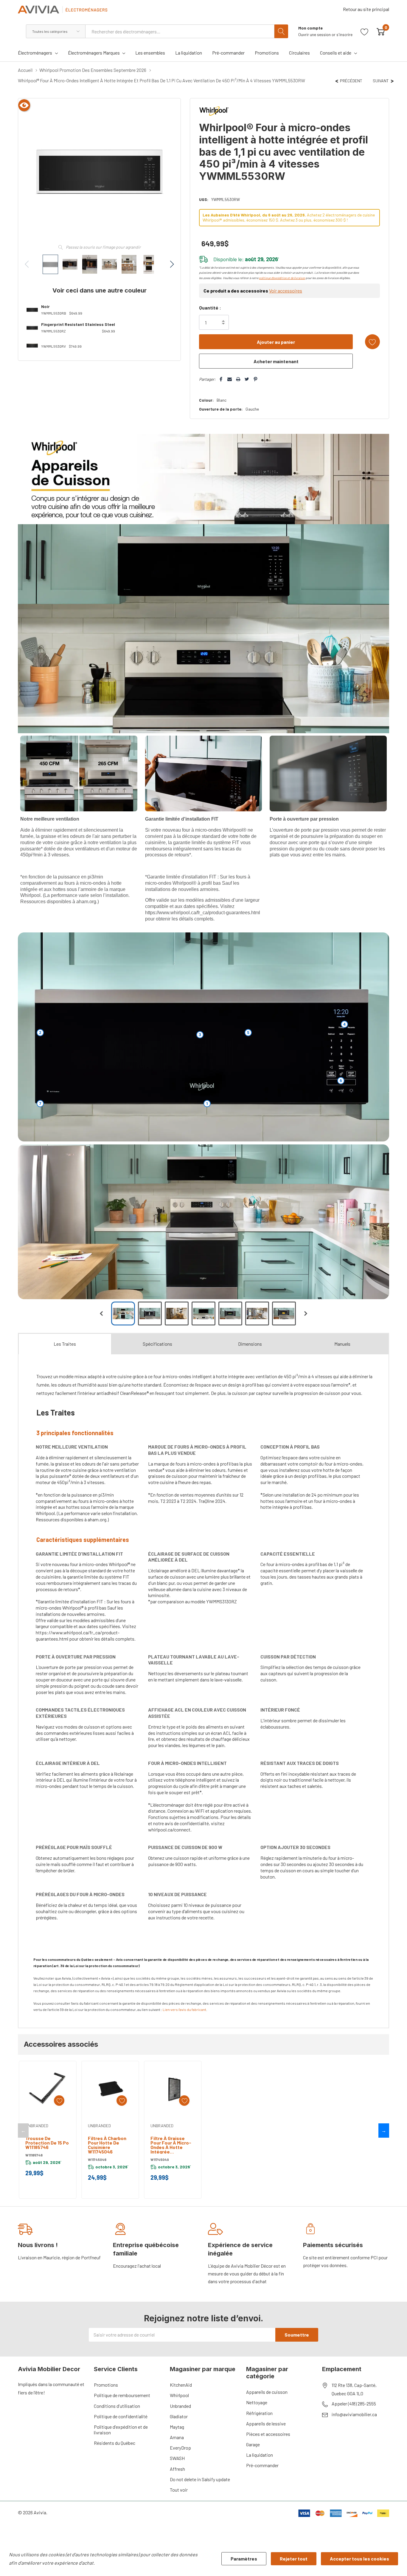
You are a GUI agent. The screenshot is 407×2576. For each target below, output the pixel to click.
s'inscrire (344, 34)
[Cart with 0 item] (381, 31)
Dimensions (250, 1344)
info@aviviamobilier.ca (354, 2414)
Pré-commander (262, 2465)
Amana (177, 2437)
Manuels (342, 1344)
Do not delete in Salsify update (200, 2479)
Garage (253, 2444)
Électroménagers (35, 53)
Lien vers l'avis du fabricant (184, 2009)
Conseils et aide (336, 53)
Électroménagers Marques (94, 53)
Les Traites (65, 1344)
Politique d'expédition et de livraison (121, 2430)
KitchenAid (181, 2385)
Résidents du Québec (115, 2443)
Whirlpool (179, 2395)
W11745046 (97, 2159)
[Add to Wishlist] (372, 342)
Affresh (177, 2469)
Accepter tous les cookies (359, 2559)
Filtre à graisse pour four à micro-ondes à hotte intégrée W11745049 (171, 2145)
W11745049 (160, 2159)
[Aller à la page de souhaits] (365, 31)
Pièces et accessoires (268, 2434)
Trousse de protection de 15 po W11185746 (47, 2143)
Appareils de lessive (266, 2423)
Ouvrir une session (315, 34)
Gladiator (179, 2416)
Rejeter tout (294, 2559)
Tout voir (179, 2490)
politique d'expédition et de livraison (282, 278)
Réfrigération (259, 2413)
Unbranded (180, 2406)
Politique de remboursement (122, 2395)
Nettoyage (257, 2402)
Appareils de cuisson (267, 2392)
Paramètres (244, 2559)
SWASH (177, 2458)
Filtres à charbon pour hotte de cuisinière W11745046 (107, 2145)
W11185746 (34, 2155)
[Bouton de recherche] (281, 31)
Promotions (106, 2385)
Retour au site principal (366, 9)
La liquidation (260, 2455)
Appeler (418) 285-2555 (354, 2404)
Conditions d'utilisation (117, 2406)
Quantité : (210, 308)
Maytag (177, 2427)
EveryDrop (180, 2448)
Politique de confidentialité (121, 2416)
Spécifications (157, 1344)
